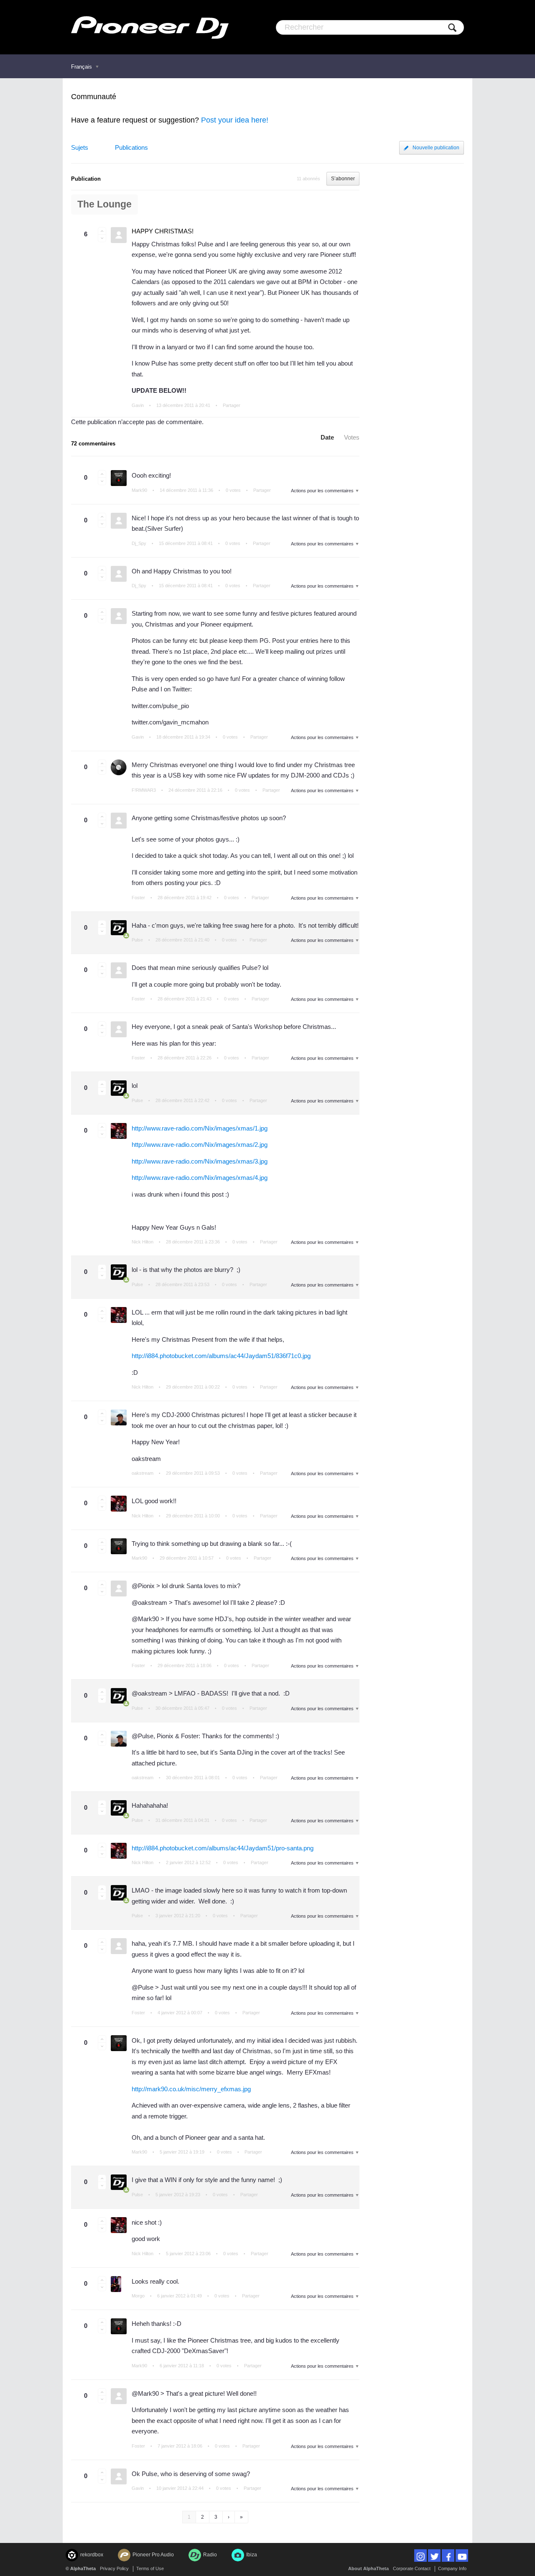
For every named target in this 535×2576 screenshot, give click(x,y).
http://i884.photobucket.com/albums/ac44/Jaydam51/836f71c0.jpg (221, 1356)
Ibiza (252, 2555)
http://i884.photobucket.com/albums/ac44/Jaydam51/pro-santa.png (223, 1848)
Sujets (80, 147)
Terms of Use (150, 2568)
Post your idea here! (235, 120)
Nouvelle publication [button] (436, 148)
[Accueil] (150, 27)
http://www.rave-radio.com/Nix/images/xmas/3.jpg (200, 1161)
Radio (210, 2555)
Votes (352, 437)
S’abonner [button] (343, 179)
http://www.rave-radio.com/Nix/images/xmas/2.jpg (200, 1145)
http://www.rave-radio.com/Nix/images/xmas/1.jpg (200, 1128)
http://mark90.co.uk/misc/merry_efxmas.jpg (191, 2089)
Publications (131, 147)
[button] (102, 231)
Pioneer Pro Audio (153, 2555)
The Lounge (104, 204)
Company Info (452, 2568)
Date (327, 437)
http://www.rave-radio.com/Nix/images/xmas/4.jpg (200, 1178)
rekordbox (92, 2555)
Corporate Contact (412, 2568)
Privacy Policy (114, 2568)
